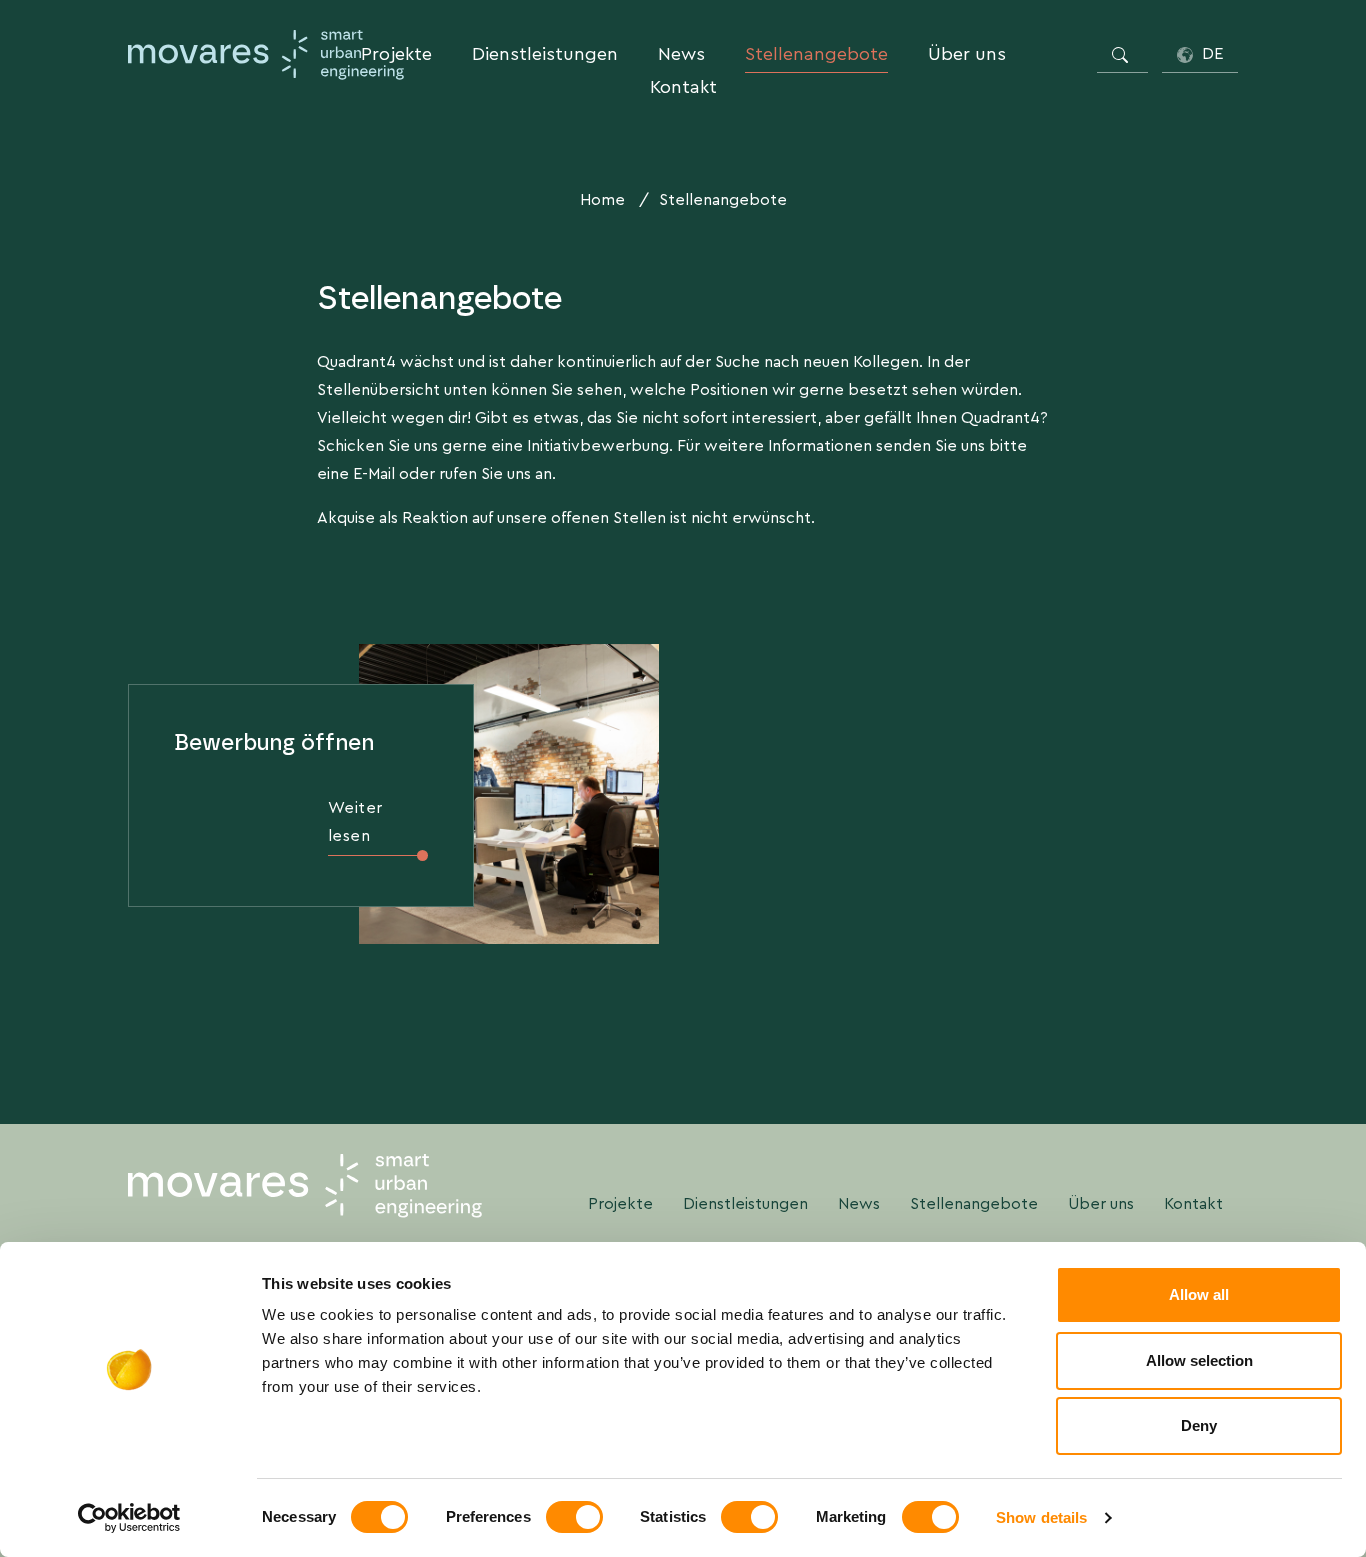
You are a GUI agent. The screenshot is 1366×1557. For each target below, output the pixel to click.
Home (602, 199)
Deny (1199, 1425)
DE (1210, 53)
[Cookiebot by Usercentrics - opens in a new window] (129, 1518)
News (681, 54)
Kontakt (683, 87)
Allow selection (1199, 1360)
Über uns (967, 54)
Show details (1041, 1517)
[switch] (574, 1517)
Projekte (396, 54)
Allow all (1199, 1294)
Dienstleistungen (545, 54)
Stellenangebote (816, 54)
